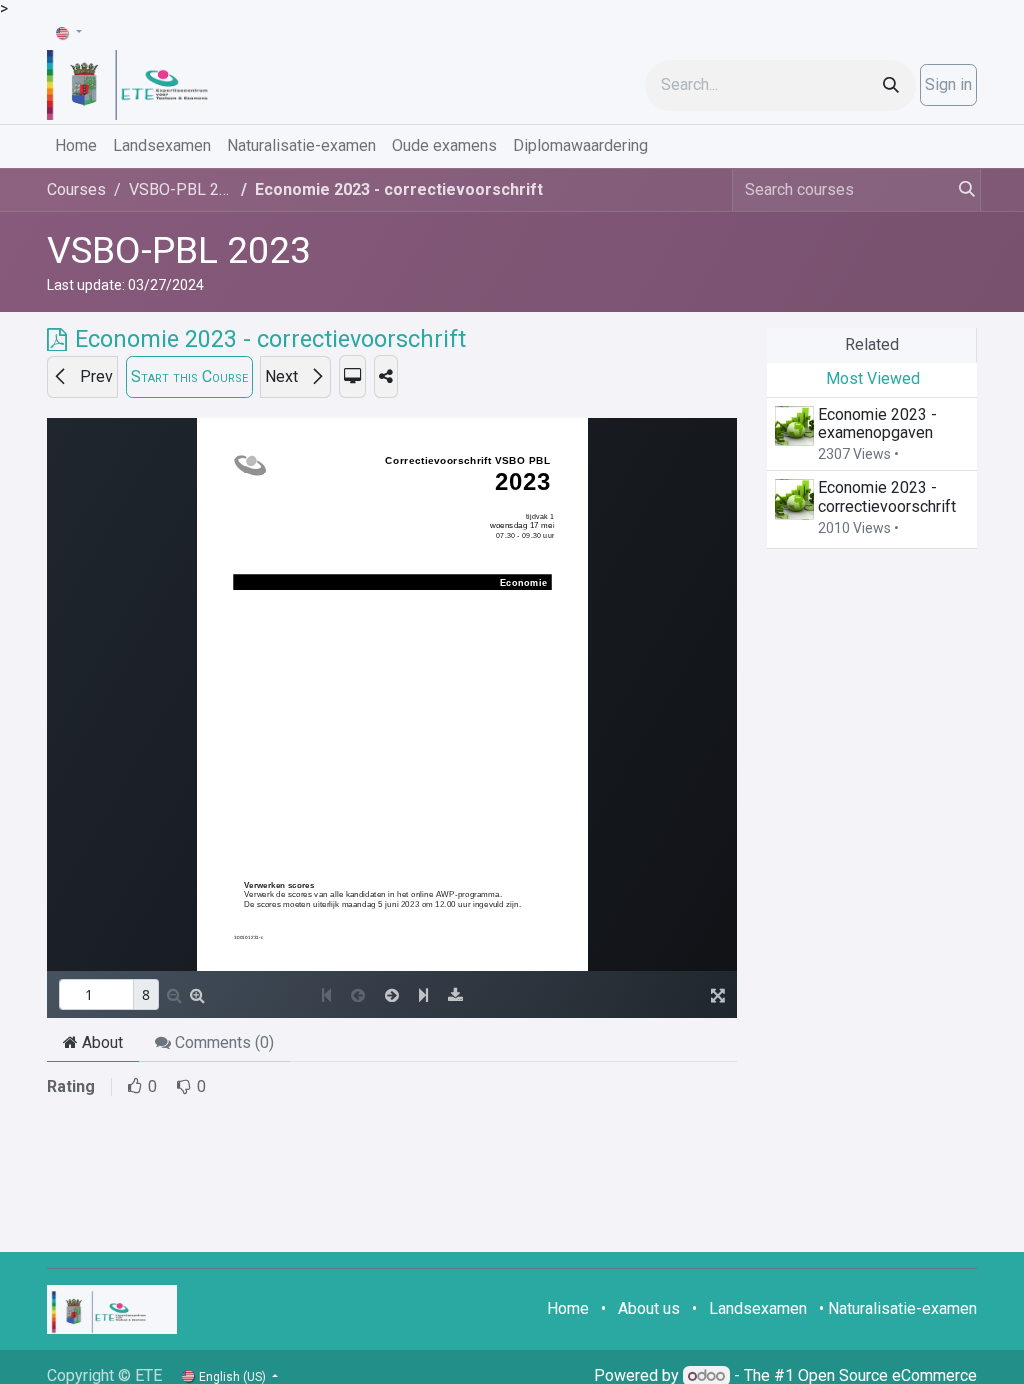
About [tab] (100, 1042)
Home (568, 1308)
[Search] (891, 85)
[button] (82, 377)
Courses (76, 189)
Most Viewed (873, 378)
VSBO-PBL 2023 (179, 250)
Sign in (948, 84)
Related (872, 344)
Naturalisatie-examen (902, 1308)
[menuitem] (76, 146)
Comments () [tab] (222, 1042)
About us (649, 1308)
